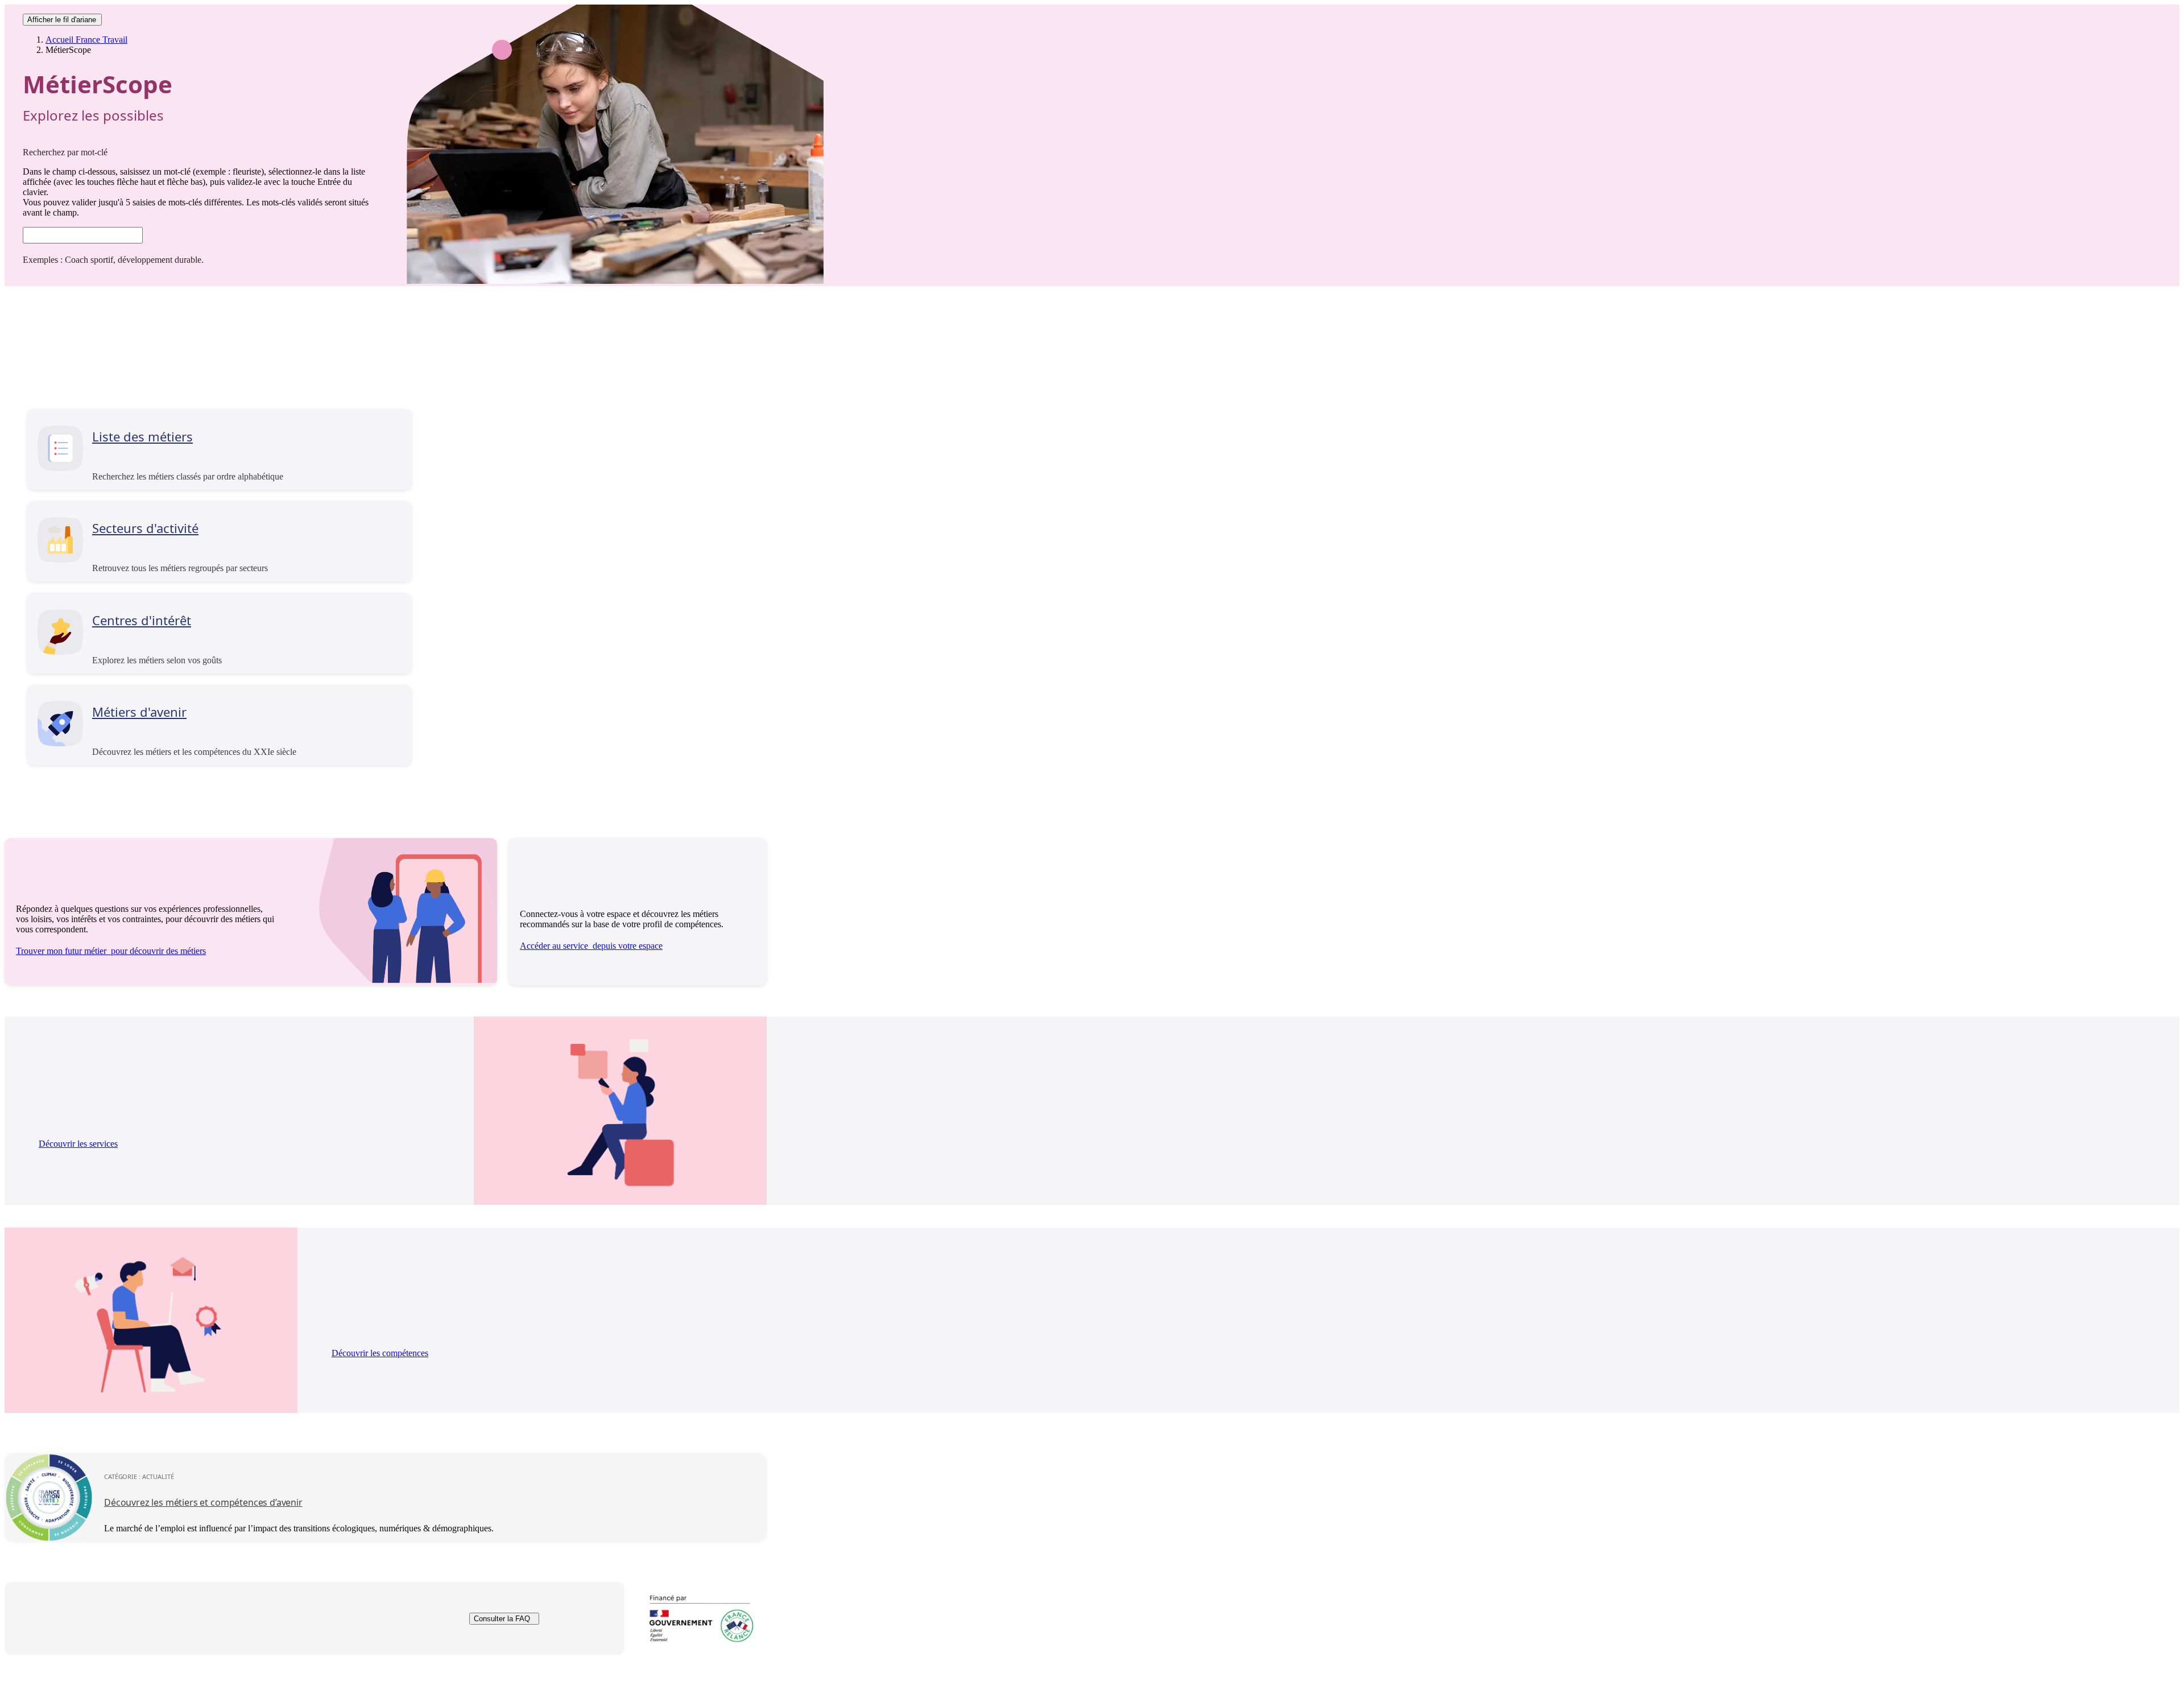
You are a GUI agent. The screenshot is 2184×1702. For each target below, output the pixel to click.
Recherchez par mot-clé (65, 152)
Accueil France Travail (86, 40)
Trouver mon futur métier (111, 951)
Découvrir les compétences (380, 1353)
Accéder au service (591, 946)
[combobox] (83, 235)
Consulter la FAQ (502, 1619)
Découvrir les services (78, 1144)
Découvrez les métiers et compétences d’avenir (203, 1502)
